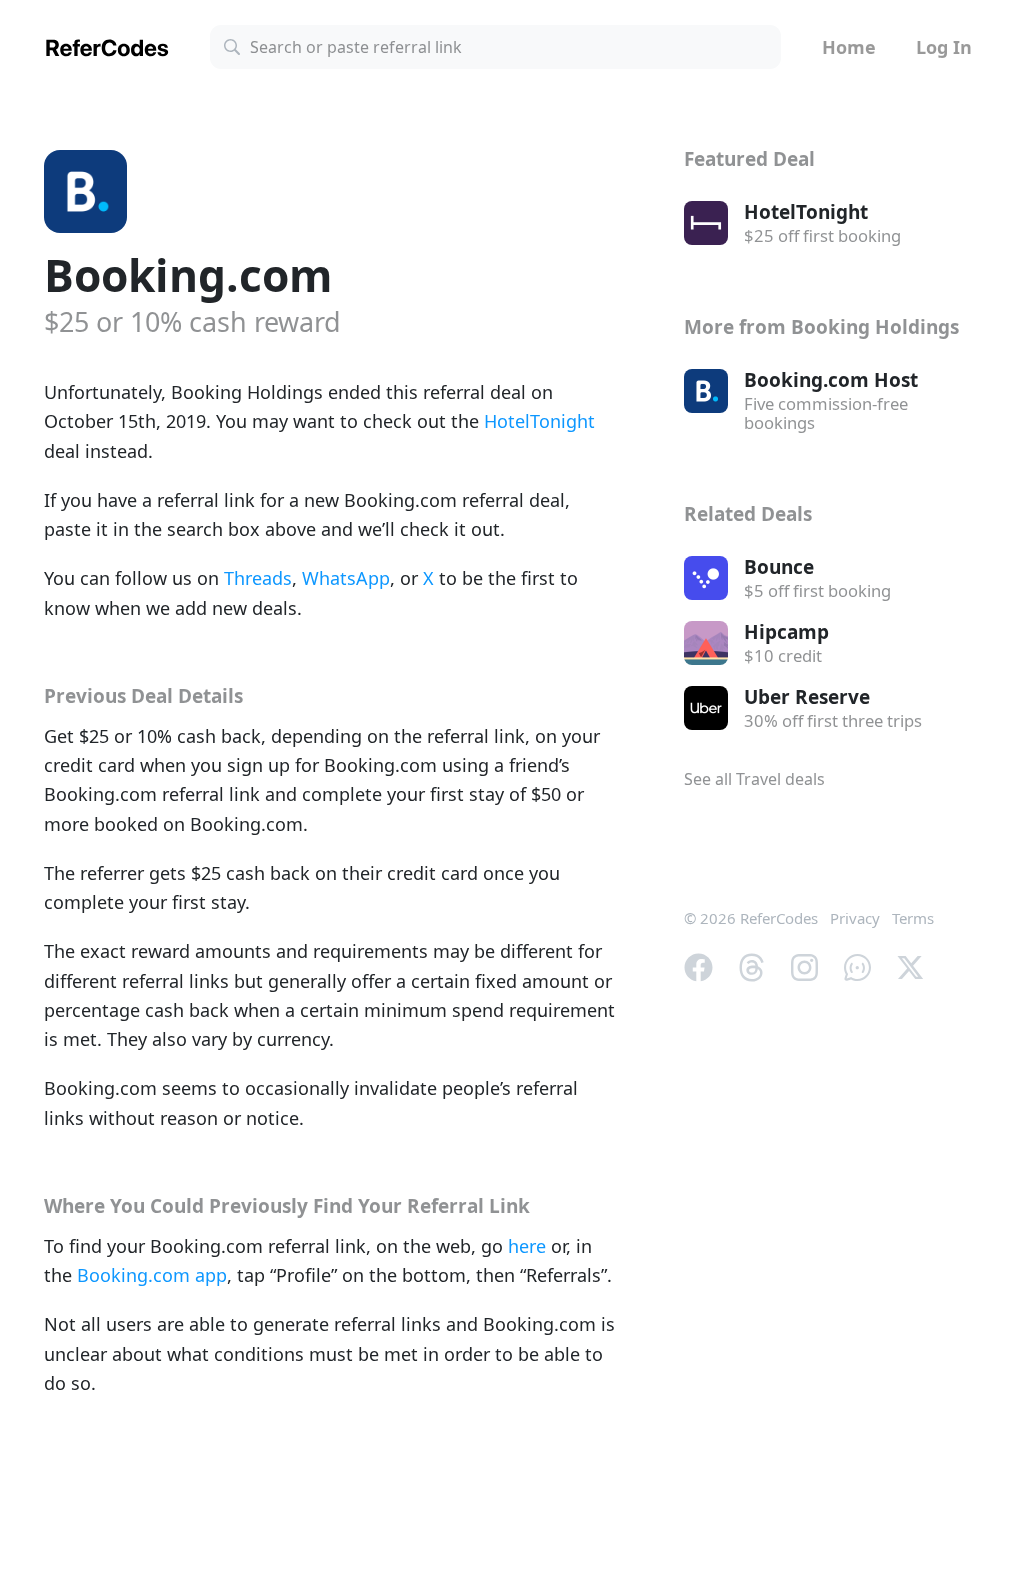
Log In (944, 47)
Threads (258, 578)
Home (849, 47)
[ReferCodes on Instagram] (804, 966)
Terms (913, 918)
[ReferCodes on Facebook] (698, 966)
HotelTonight (539, 421)
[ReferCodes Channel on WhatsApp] (857, 966)
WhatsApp (346, 578)
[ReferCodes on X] (910, 966)
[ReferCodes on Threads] (751, 966)
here (527, 1246)
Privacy (855, 918)
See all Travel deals (754, 779)
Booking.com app (152, 1275)
